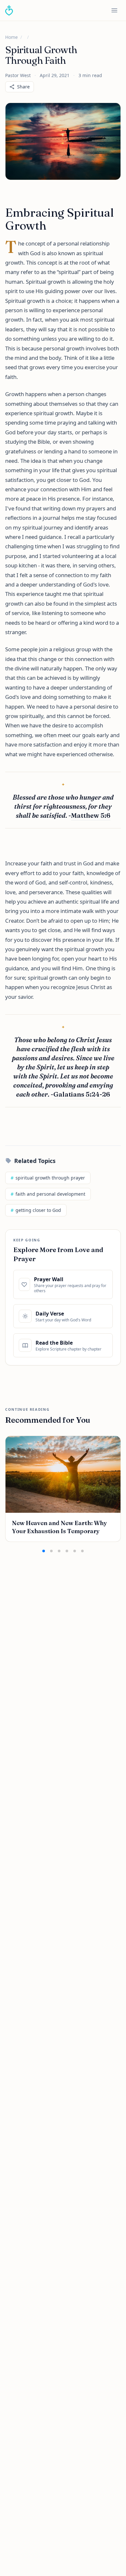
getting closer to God (36, 1210)
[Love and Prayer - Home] (9, 10)
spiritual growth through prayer (48, 1178)
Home (11, 37)
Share (23, 87)
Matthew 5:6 (91, 815)
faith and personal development (48, 1194)
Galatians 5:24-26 (82, 1094)
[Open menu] (114, 10)
